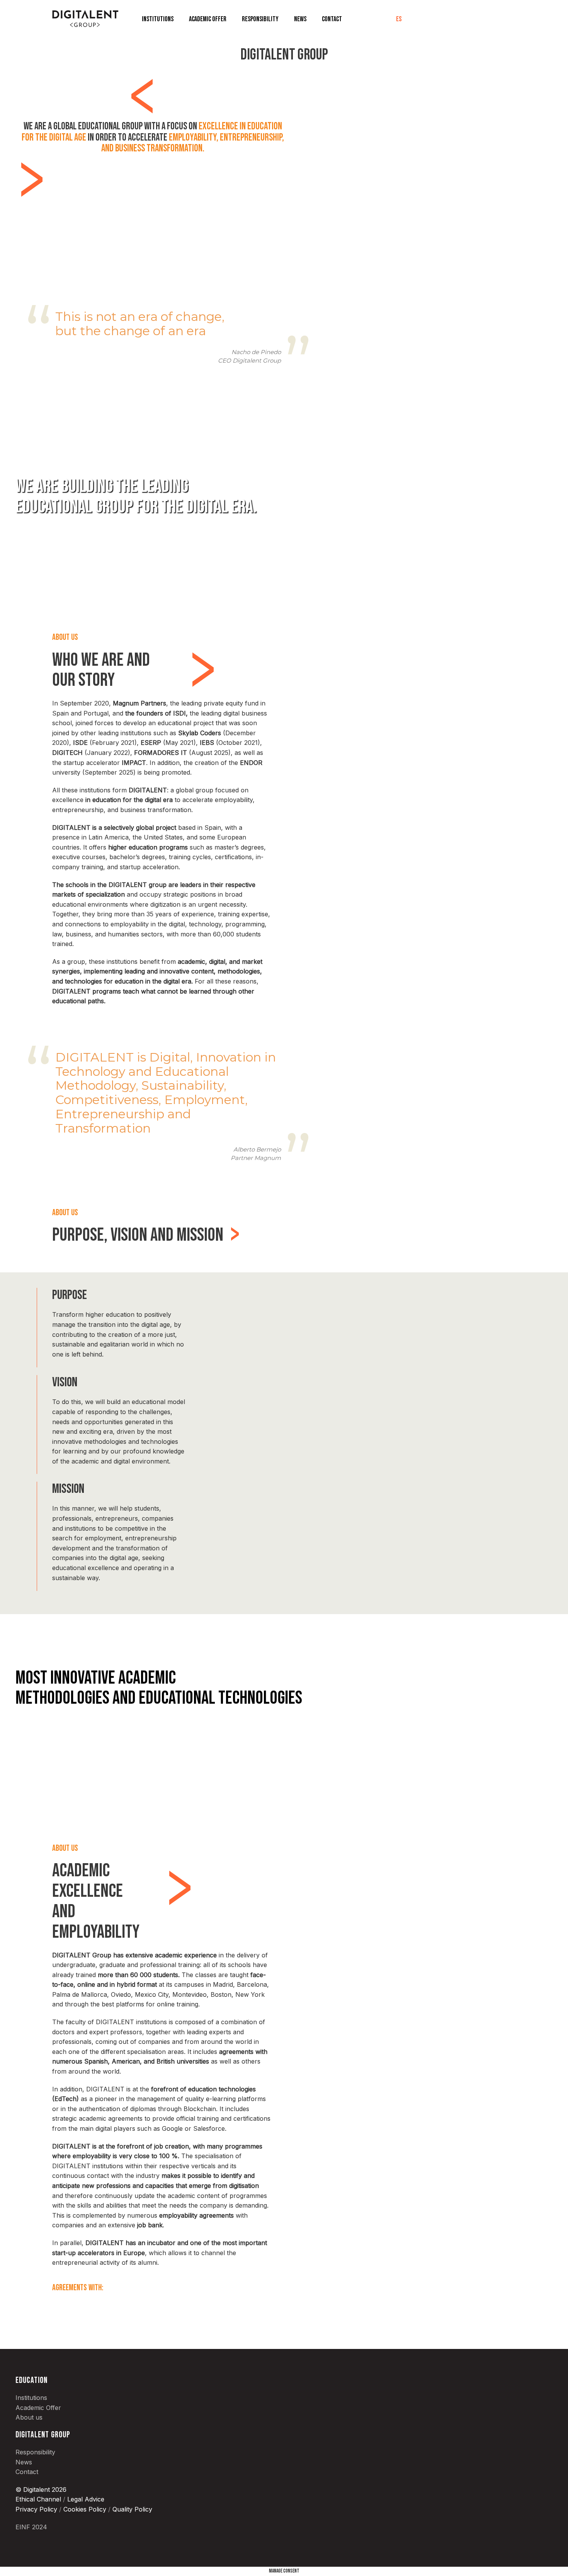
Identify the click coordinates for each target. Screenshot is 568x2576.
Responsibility (260, 19)
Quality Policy (132, 2509)
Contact (332, 19)
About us (29, 2417)
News (300, 19)
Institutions (158, 19)
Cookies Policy (85, 2509)
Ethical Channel (38, 2499)
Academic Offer (208, 19)
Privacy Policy (36, 2509)
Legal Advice (85, 2499)
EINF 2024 (31, 2527)
